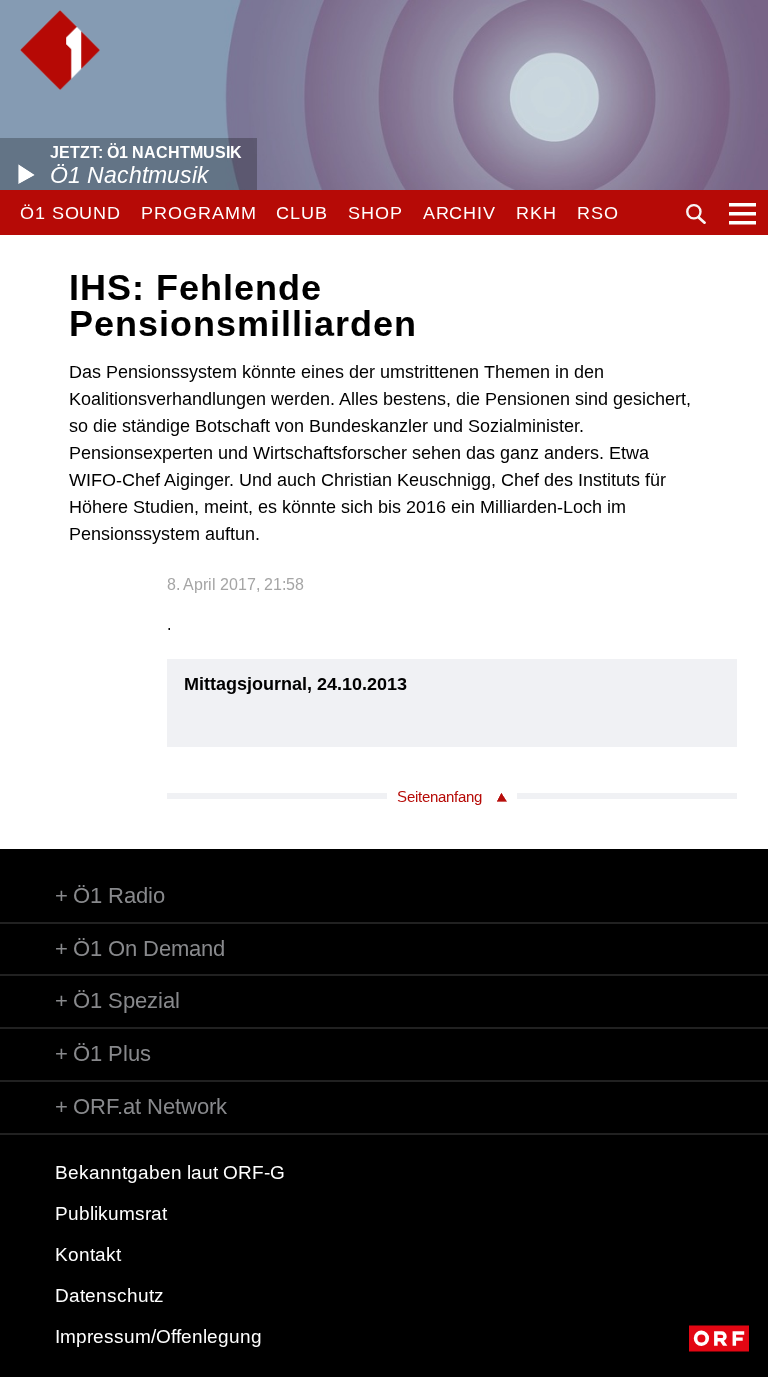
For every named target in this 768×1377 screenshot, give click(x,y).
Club (302, 213)
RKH (536, 213)
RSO (598, 213)
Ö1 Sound (70, 213)
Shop (375, 213)
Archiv (459, 213)
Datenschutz (109, 1295)
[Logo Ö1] (60, 50)
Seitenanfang (439, 796)
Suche (696, 214)
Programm (198, 213)
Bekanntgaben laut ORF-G (170, 1172)
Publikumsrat (111, 1213)
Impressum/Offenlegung (158, 1336)
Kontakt (88, 1254)
